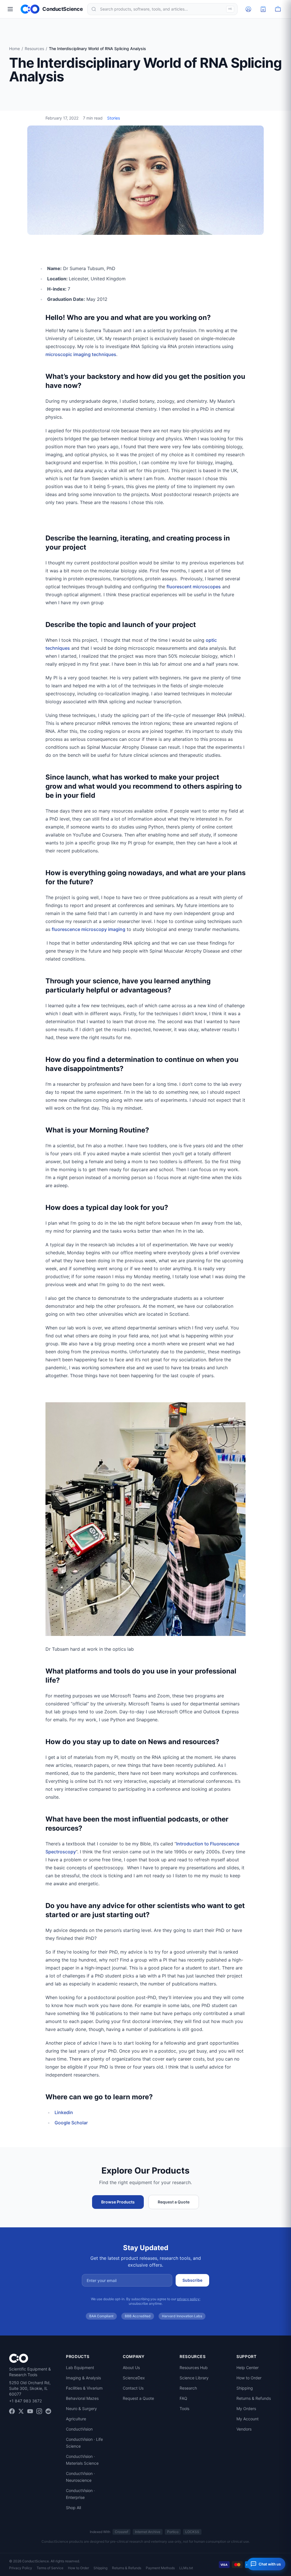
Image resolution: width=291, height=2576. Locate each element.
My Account (248, 2419)
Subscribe (192, 2280)
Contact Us (133, 2388)
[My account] (248, 9)
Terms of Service (50, 2568)
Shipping (245, 2388)
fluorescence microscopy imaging (89, 929)
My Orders (246, 2409)
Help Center (248, 2368)
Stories (114, 118)
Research (188, 2388)
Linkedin (64, 2112)
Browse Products (118, 2202)
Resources (34, 49)
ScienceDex (134, 2378)
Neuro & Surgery (81, 2409)
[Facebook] (12, 2411)
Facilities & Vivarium (84, 2388)
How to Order (249, 2378)
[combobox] (162, 9)
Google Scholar (71, 2123)
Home (14, 49)
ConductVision (79, 2429)
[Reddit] (48, 2411)
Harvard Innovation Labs (182, 2316)
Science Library (194, 2378)
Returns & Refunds (254, 2398)
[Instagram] (39, 2411)
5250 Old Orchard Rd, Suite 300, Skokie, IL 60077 (30, 2388)
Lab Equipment (80, 2368)
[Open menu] (10, 9)
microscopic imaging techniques (81, 354)
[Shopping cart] (278, 9)
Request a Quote (174, 2202)
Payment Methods (160, 2568)
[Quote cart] (263, 9)
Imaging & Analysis (83, 2378)
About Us (131, 2368)
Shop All (73, 2508)
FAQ (183, 2398)
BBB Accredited (138, 2316)
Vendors (244, 2429)
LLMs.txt (186, 2568)
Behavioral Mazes (82, 2398)
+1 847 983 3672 (25, 2401)
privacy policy (188, 2299)
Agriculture (76, 2419)
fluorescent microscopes (194, 587)
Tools (184, 2409)
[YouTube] (30, 2411)
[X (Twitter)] (21, 2411)
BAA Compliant (101, 2316)
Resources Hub (194, 2368)
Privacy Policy (21, 2568)
